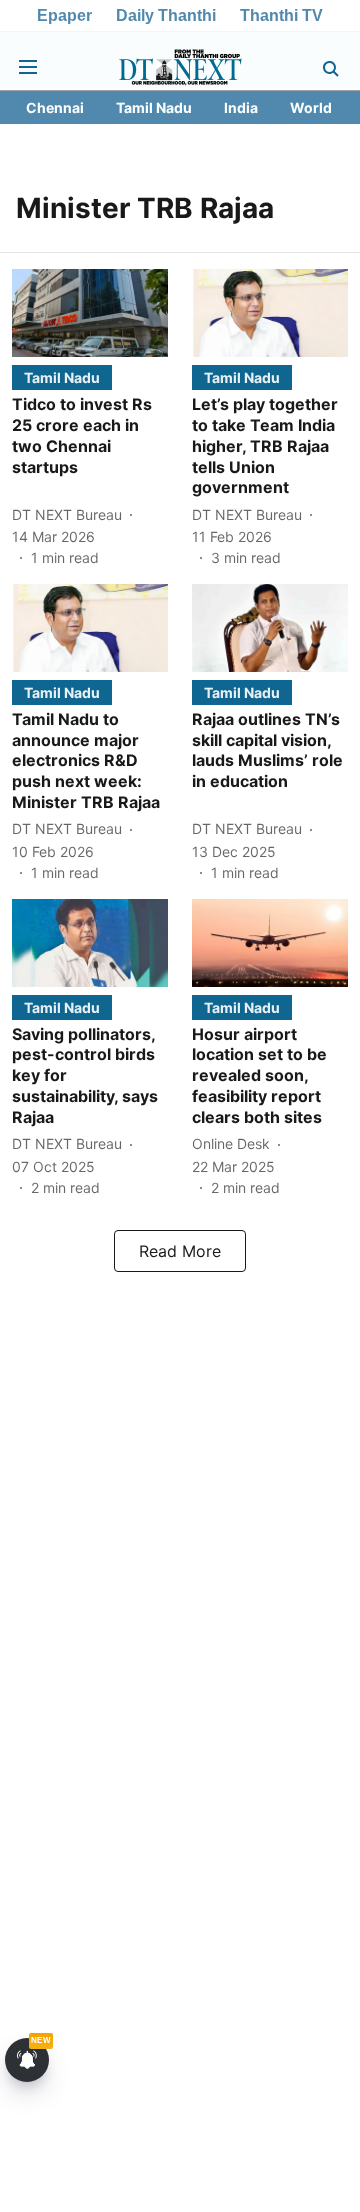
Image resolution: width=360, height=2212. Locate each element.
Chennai (55, 107)
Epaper (64, 15)
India (241, 107)
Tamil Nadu (154, 107)
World (311, 107)
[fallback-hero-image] (90, 313)
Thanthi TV (281, 15)
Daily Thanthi (166, 15)
